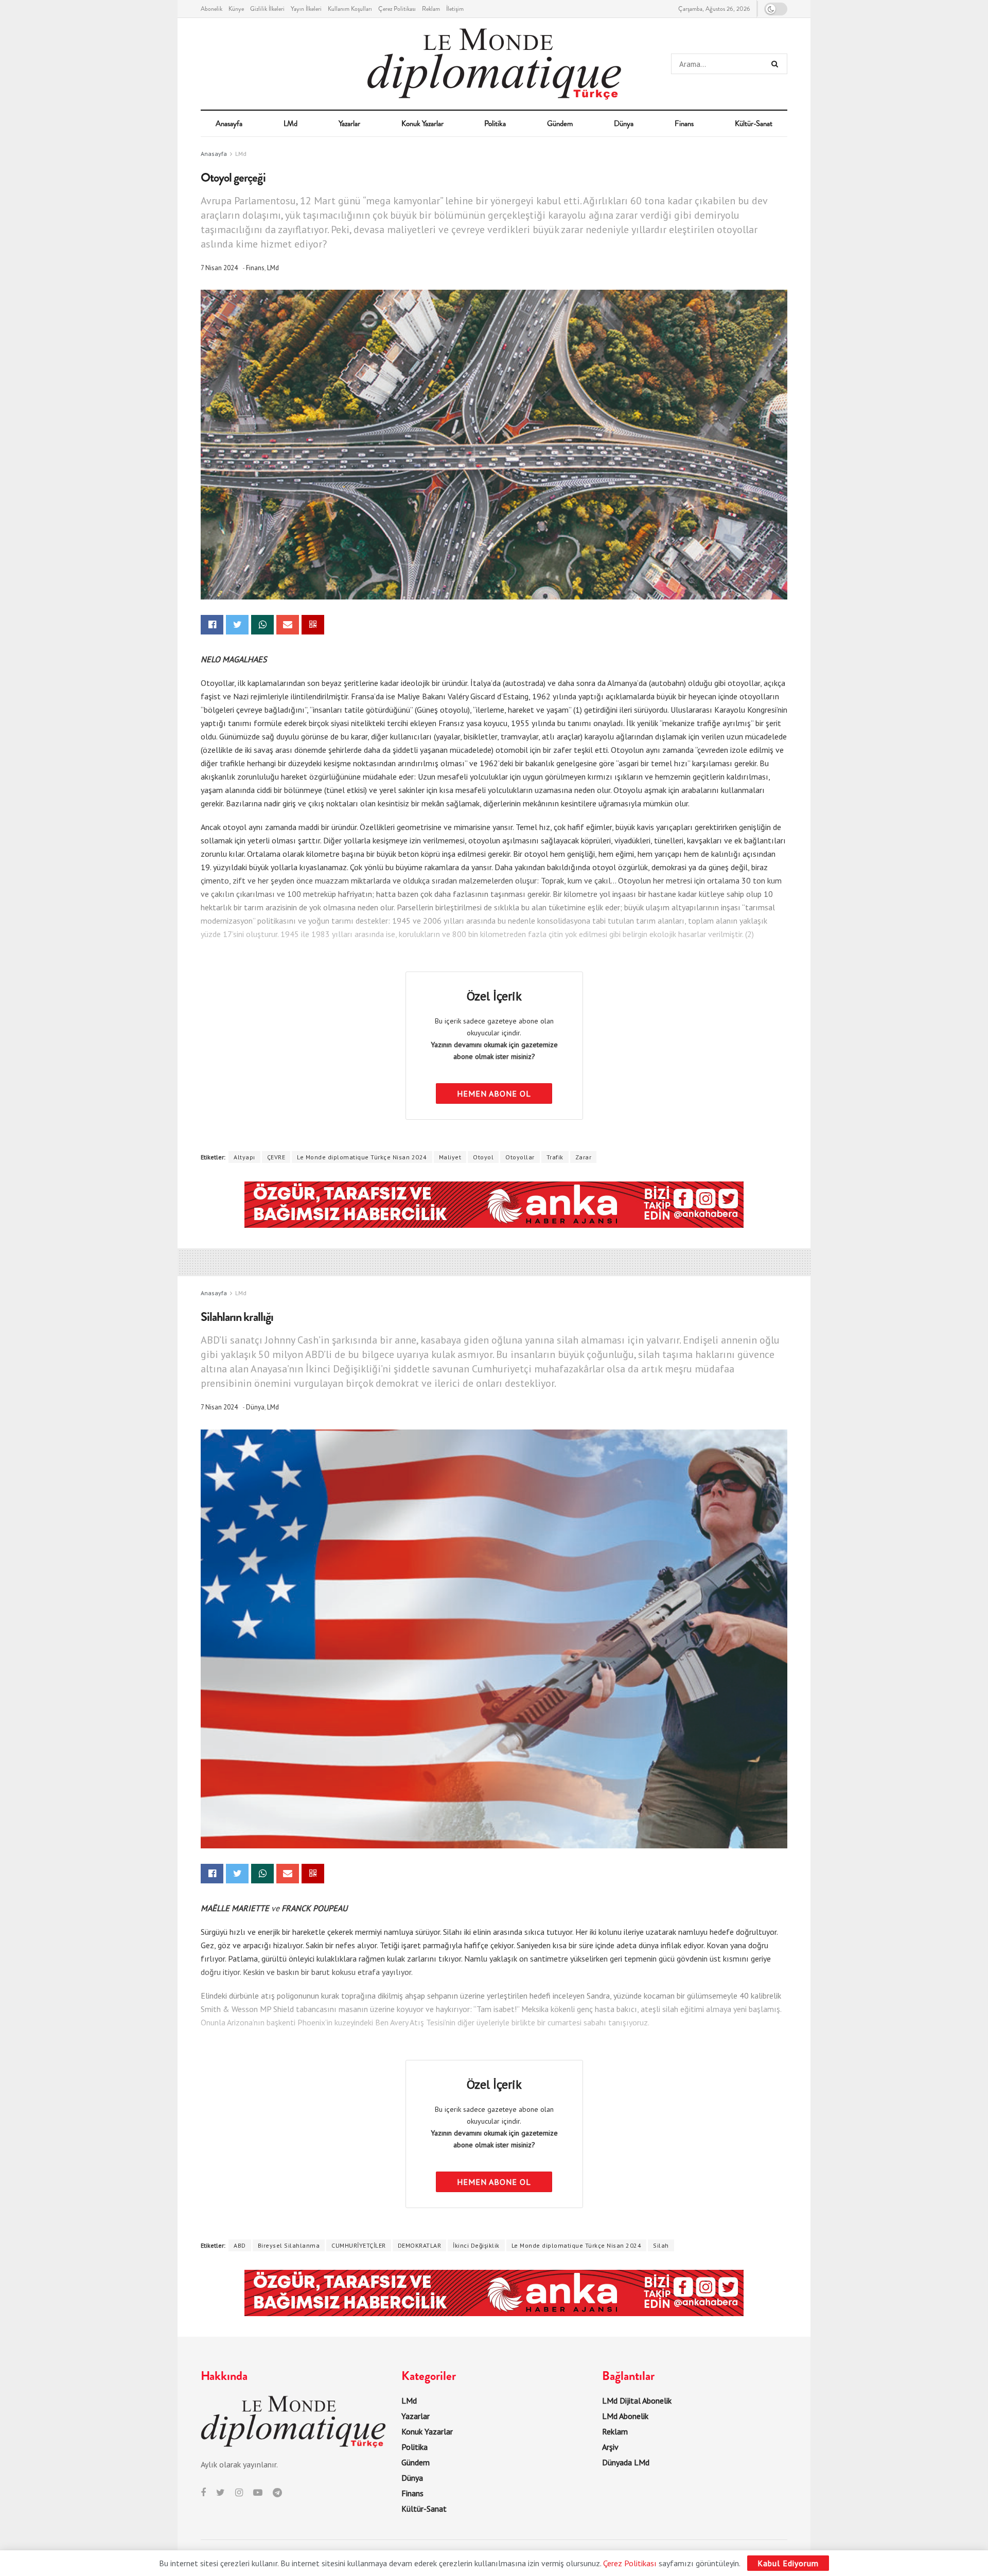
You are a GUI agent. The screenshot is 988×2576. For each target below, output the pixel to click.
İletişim (455, 9)
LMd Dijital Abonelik (637, 2401)
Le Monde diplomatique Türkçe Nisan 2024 (362, 1157)
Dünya (624, 123)
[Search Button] (777, 64)
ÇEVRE (276, 1157)
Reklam (431, 9)
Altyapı (244, 1157)
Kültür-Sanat (754, 123)
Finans (684, 123)
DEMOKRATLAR (420, 2245)
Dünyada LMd (626, 2462)
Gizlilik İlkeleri (267, 9)
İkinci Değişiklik (476, 2245)
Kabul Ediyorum (788, 2563)
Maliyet (450, 1157)
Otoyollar (520, 1157)
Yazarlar (349, 123)
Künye (236, 9)
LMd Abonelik (625, 2416)
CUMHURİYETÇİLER (359, 2245)
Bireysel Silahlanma (289, 2245)
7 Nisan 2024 (219, 268)
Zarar (584, 1157)
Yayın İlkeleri (306, 9)
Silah (661, 2245)
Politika (495, 123)
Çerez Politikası (397, 9)
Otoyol (483, 1157)
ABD (240, 2245)
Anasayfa (229, 123)
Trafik (555, 1157)
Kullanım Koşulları (350, 9)
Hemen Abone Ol (494, 1093)
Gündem (560, 123)
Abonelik (211, 9)
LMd (290, 123)
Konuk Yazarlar (422, 123)
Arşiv (610, 2447)
